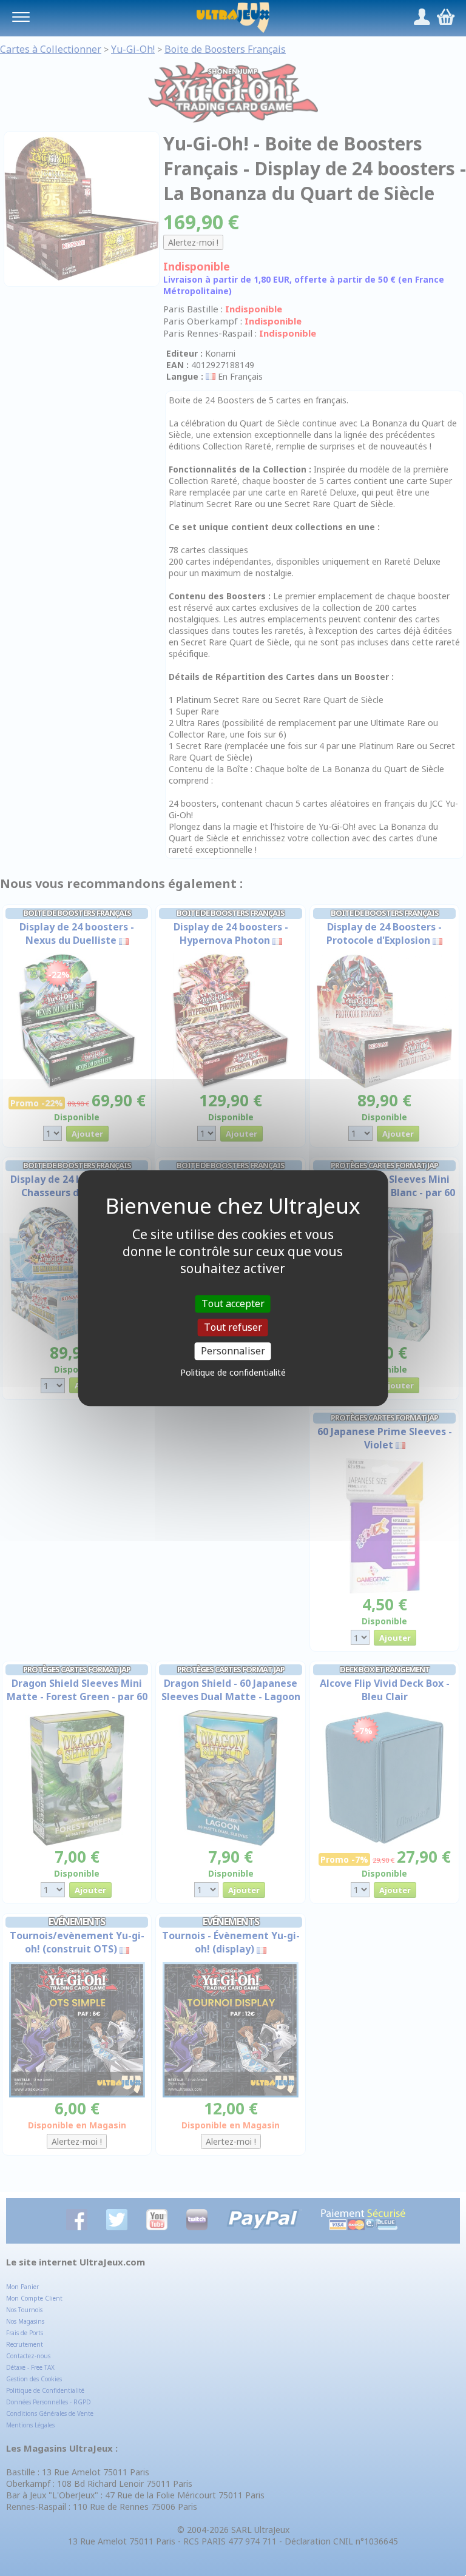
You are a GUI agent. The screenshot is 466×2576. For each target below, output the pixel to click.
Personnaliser (233, 1351)
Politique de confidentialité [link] (233, 1372)
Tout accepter (233, 1303)
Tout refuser (233, 1327)
